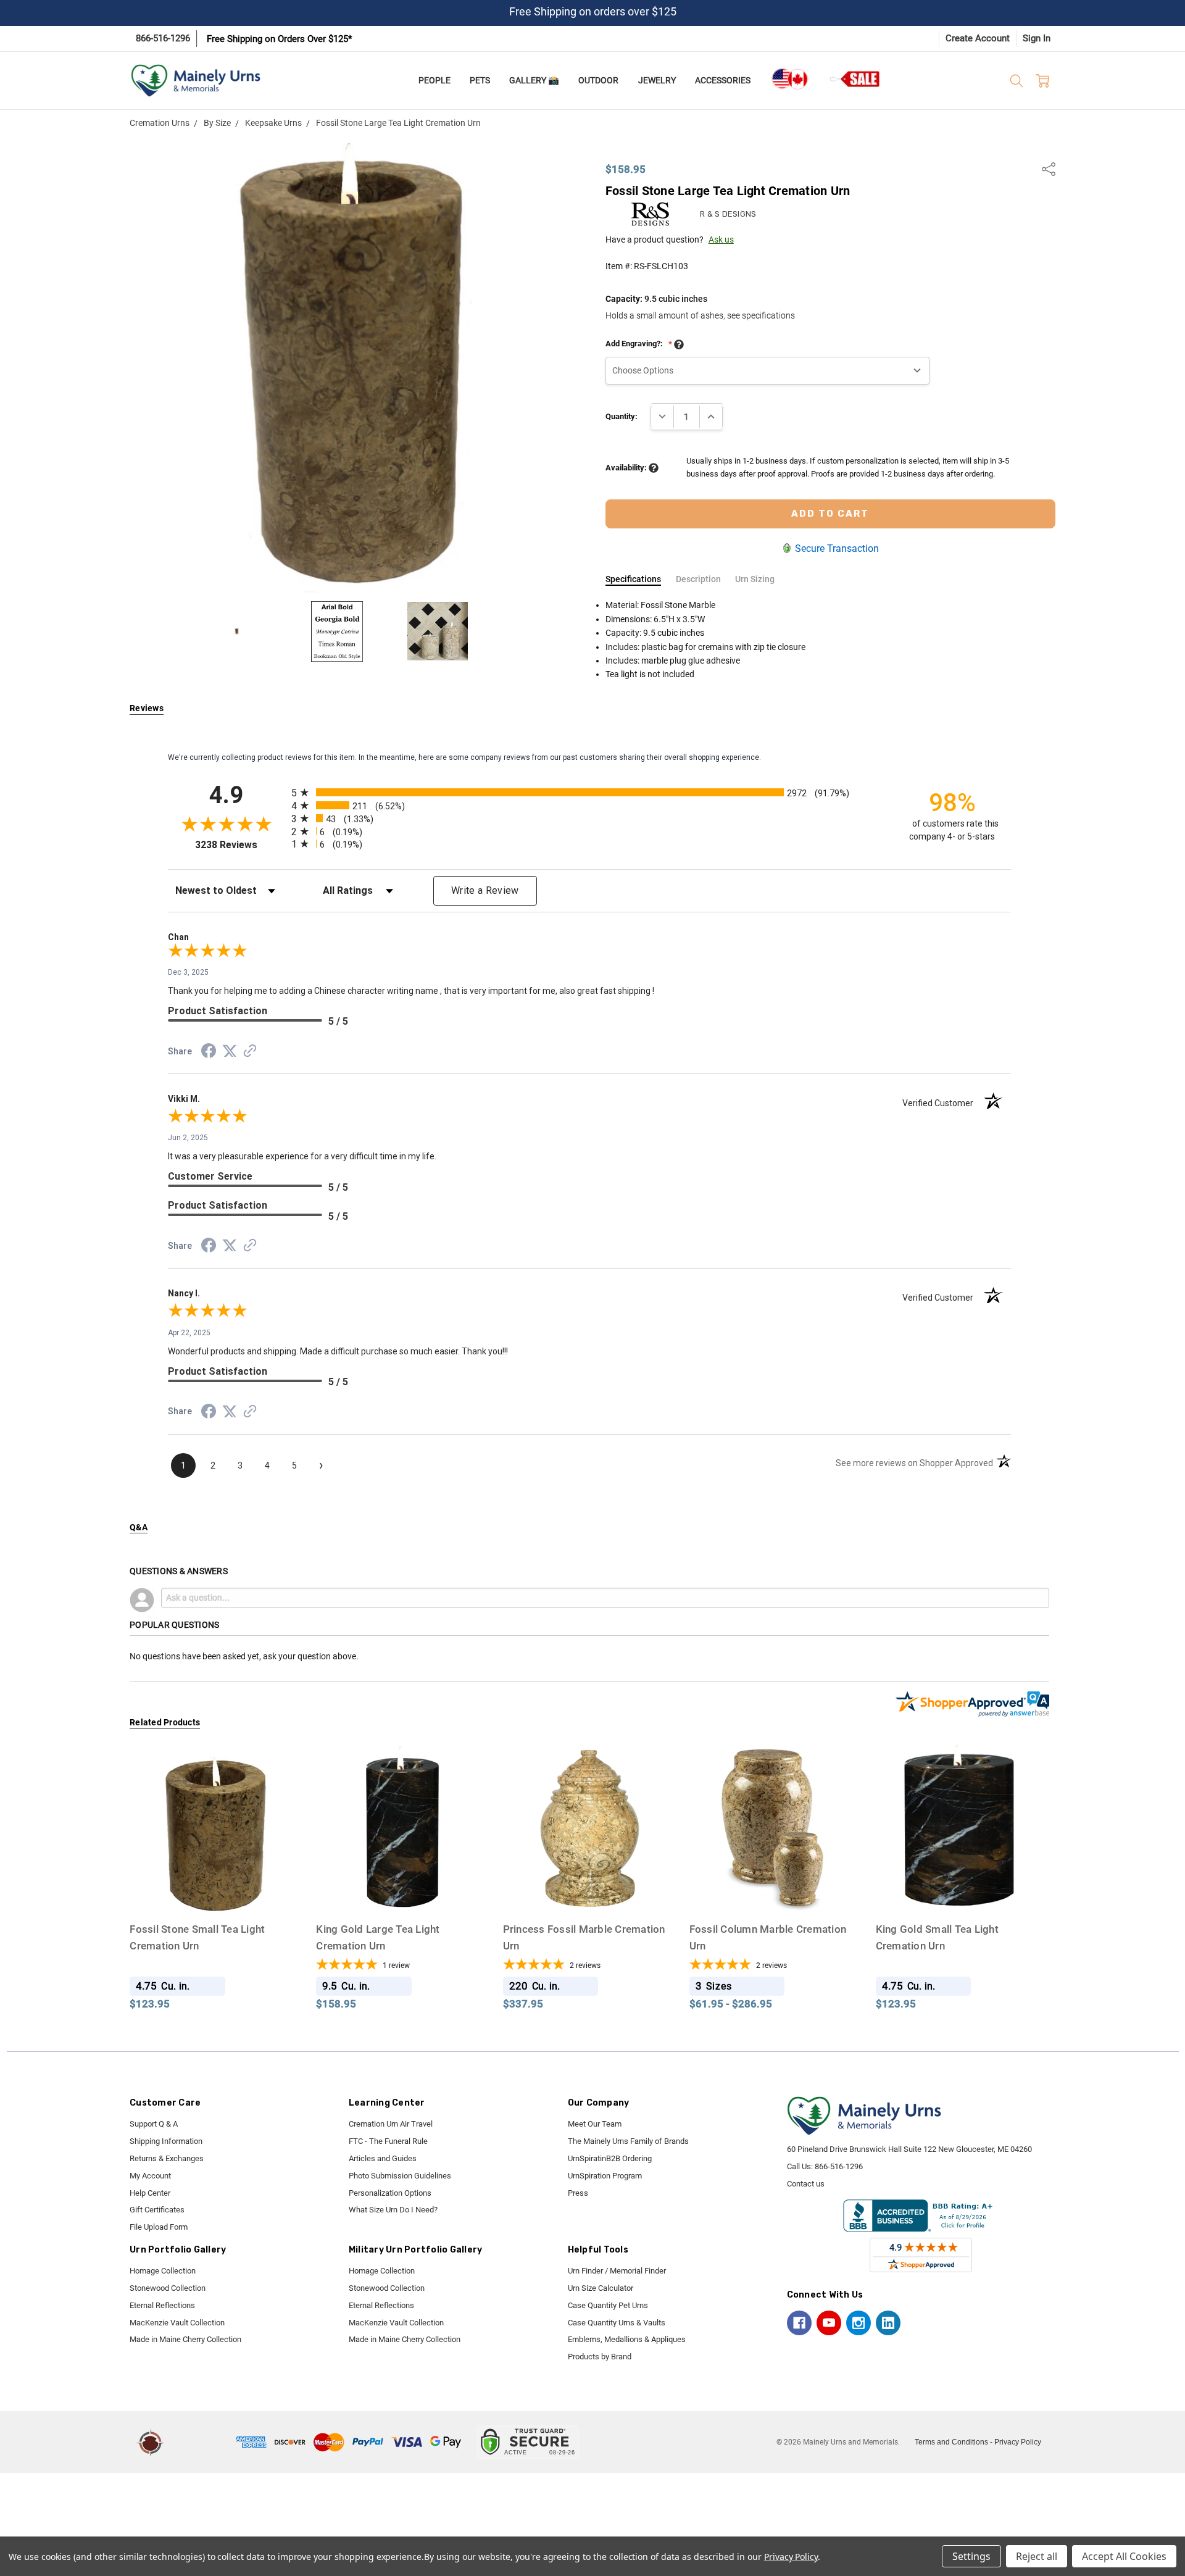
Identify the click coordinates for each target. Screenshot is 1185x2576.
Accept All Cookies (1124, 2556)
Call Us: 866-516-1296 (825, 2166)
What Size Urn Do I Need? (393, 2210)
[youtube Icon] (829, 2323)
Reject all (1037, 2556)
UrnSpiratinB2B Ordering (610, 2158)
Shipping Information (166, 2141)
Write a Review (485, 890)
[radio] (589, 792)
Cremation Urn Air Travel (391, 2124)
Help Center (150, 2193)
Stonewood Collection (168, 2288)
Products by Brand (600, 2357)
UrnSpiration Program (605, 2176)
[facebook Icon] (799, 2323)
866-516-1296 (163, 38)
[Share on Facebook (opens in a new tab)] (209, 1053)
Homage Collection (163, 2271)
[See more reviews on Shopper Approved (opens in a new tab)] (250, 1052)
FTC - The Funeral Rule (388, 2141)
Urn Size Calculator (601, 2288)
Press (578, 2193)
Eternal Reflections (162, 2305)
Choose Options (216, 1891)
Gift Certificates (157, 2210)
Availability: (627, 468)
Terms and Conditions (951, 2442)
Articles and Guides (383, 2158)
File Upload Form (159, 2227)
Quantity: (622, 416)
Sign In (1037, 38)
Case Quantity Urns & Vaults (617, 2323)
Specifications (633, 579)
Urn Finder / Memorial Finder (617, 2271)
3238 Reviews (240, 845)
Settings (971, 2556)
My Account (150, 2176)
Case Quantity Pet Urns (608, 2305)
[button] (202, 2442)
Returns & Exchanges (167, 2158)
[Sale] (855, 79)
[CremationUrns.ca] (789, 79)
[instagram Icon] (859, 2323)
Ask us (721, 240)
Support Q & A (154, 2124)
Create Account (978, 38)
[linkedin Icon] (888, 2323)
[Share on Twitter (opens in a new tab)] (230, 1052)
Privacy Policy (1018, 2442)
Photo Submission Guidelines (400, 2176)
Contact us (806, 2184)
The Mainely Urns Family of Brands (628, 2141)
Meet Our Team (595, 2124)
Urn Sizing (755, 579)
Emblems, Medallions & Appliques (627, 2339)
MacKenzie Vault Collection (177, 2323)
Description (698, 579)
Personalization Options (390, 2193)
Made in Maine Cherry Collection (185, 2339)
